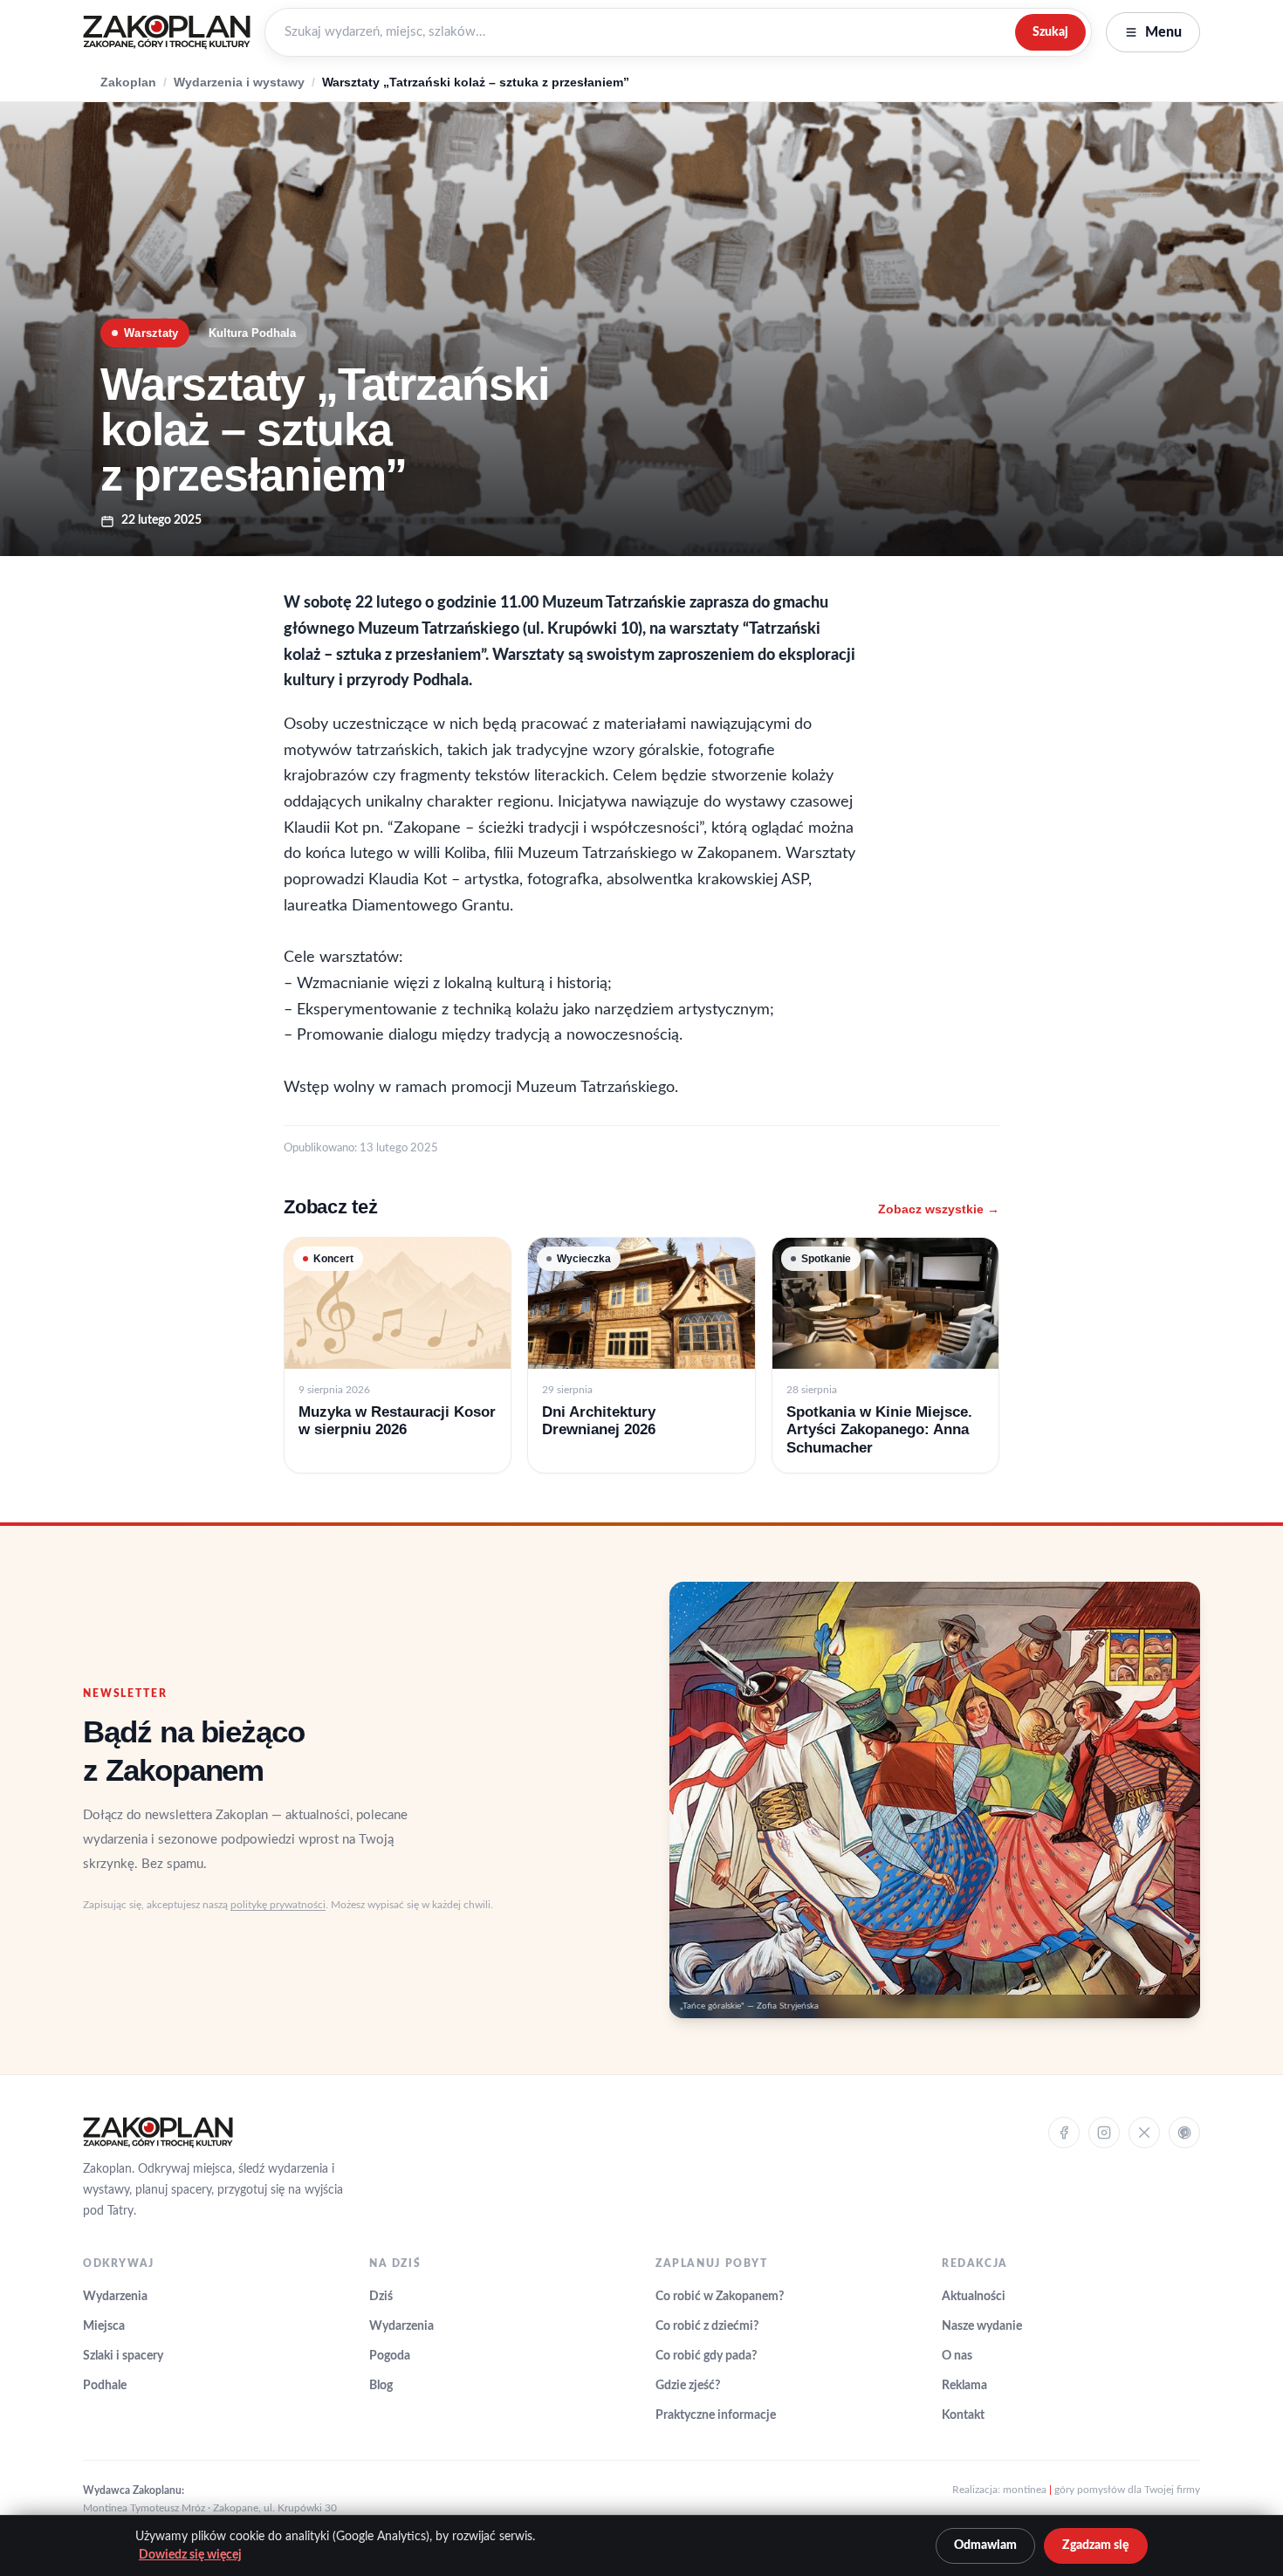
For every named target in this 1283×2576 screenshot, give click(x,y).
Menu (1163, 32)
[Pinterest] (1184, 2133)
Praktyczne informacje (716, 2415)
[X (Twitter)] (1144, 2133)
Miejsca (104, 2326)
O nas (957, 2356)
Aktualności (974, 2297)
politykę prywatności (278, 1905)
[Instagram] (1104, 2133)
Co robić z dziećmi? (707, 2326)
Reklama (964, 2386)
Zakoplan (128, 82)
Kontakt (963, 2415)
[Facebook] (1064, 2133)
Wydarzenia (115, 2297)
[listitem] (398, 1355)
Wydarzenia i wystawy (239, 82)
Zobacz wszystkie (939, 1209)
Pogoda (390, 2356)
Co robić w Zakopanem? (720, 2297)
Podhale (105, 2386)
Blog (381, 2386)
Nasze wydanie (982, 2326)
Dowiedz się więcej (190, 2555)
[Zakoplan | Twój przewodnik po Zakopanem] (167, 32)
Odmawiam (985, 2545)
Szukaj (1050, 32)
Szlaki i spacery (123, 2356)
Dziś (381, 2297)
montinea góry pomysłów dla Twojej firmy (1101, 2490)
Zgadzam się (1096, 2545)
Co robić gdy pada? (706, 2356)
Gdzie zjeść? (688, 2386)
